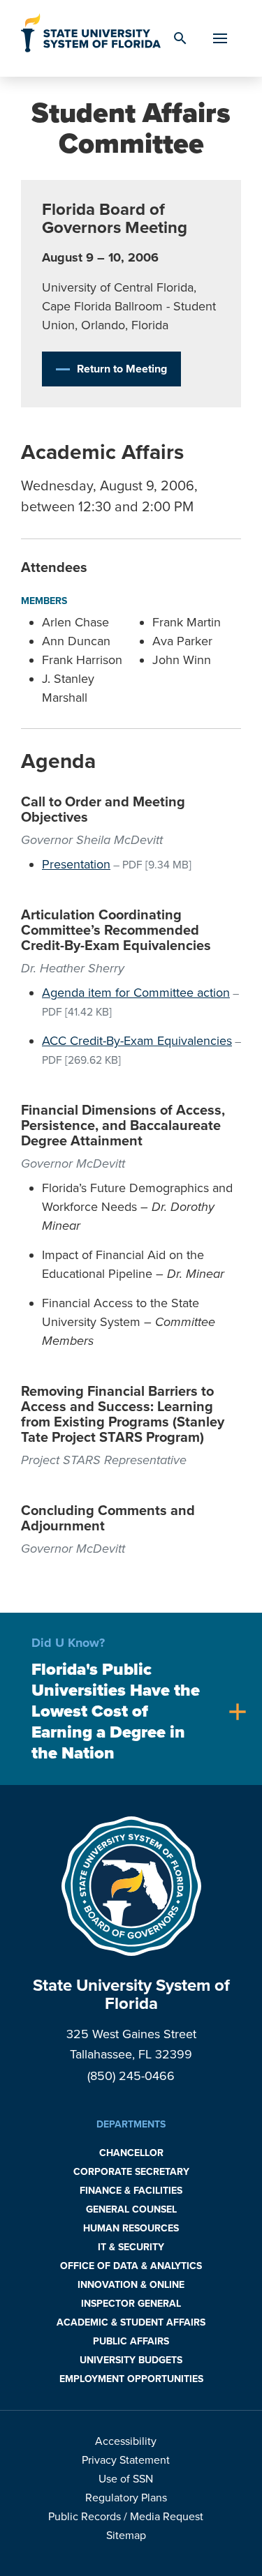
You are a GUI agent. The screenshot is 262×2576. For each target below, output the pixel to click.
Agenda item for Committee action (136, 993)
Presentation (76, 864)
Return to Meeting (122, 369)
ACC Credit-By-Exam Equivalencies (137, 1041)
